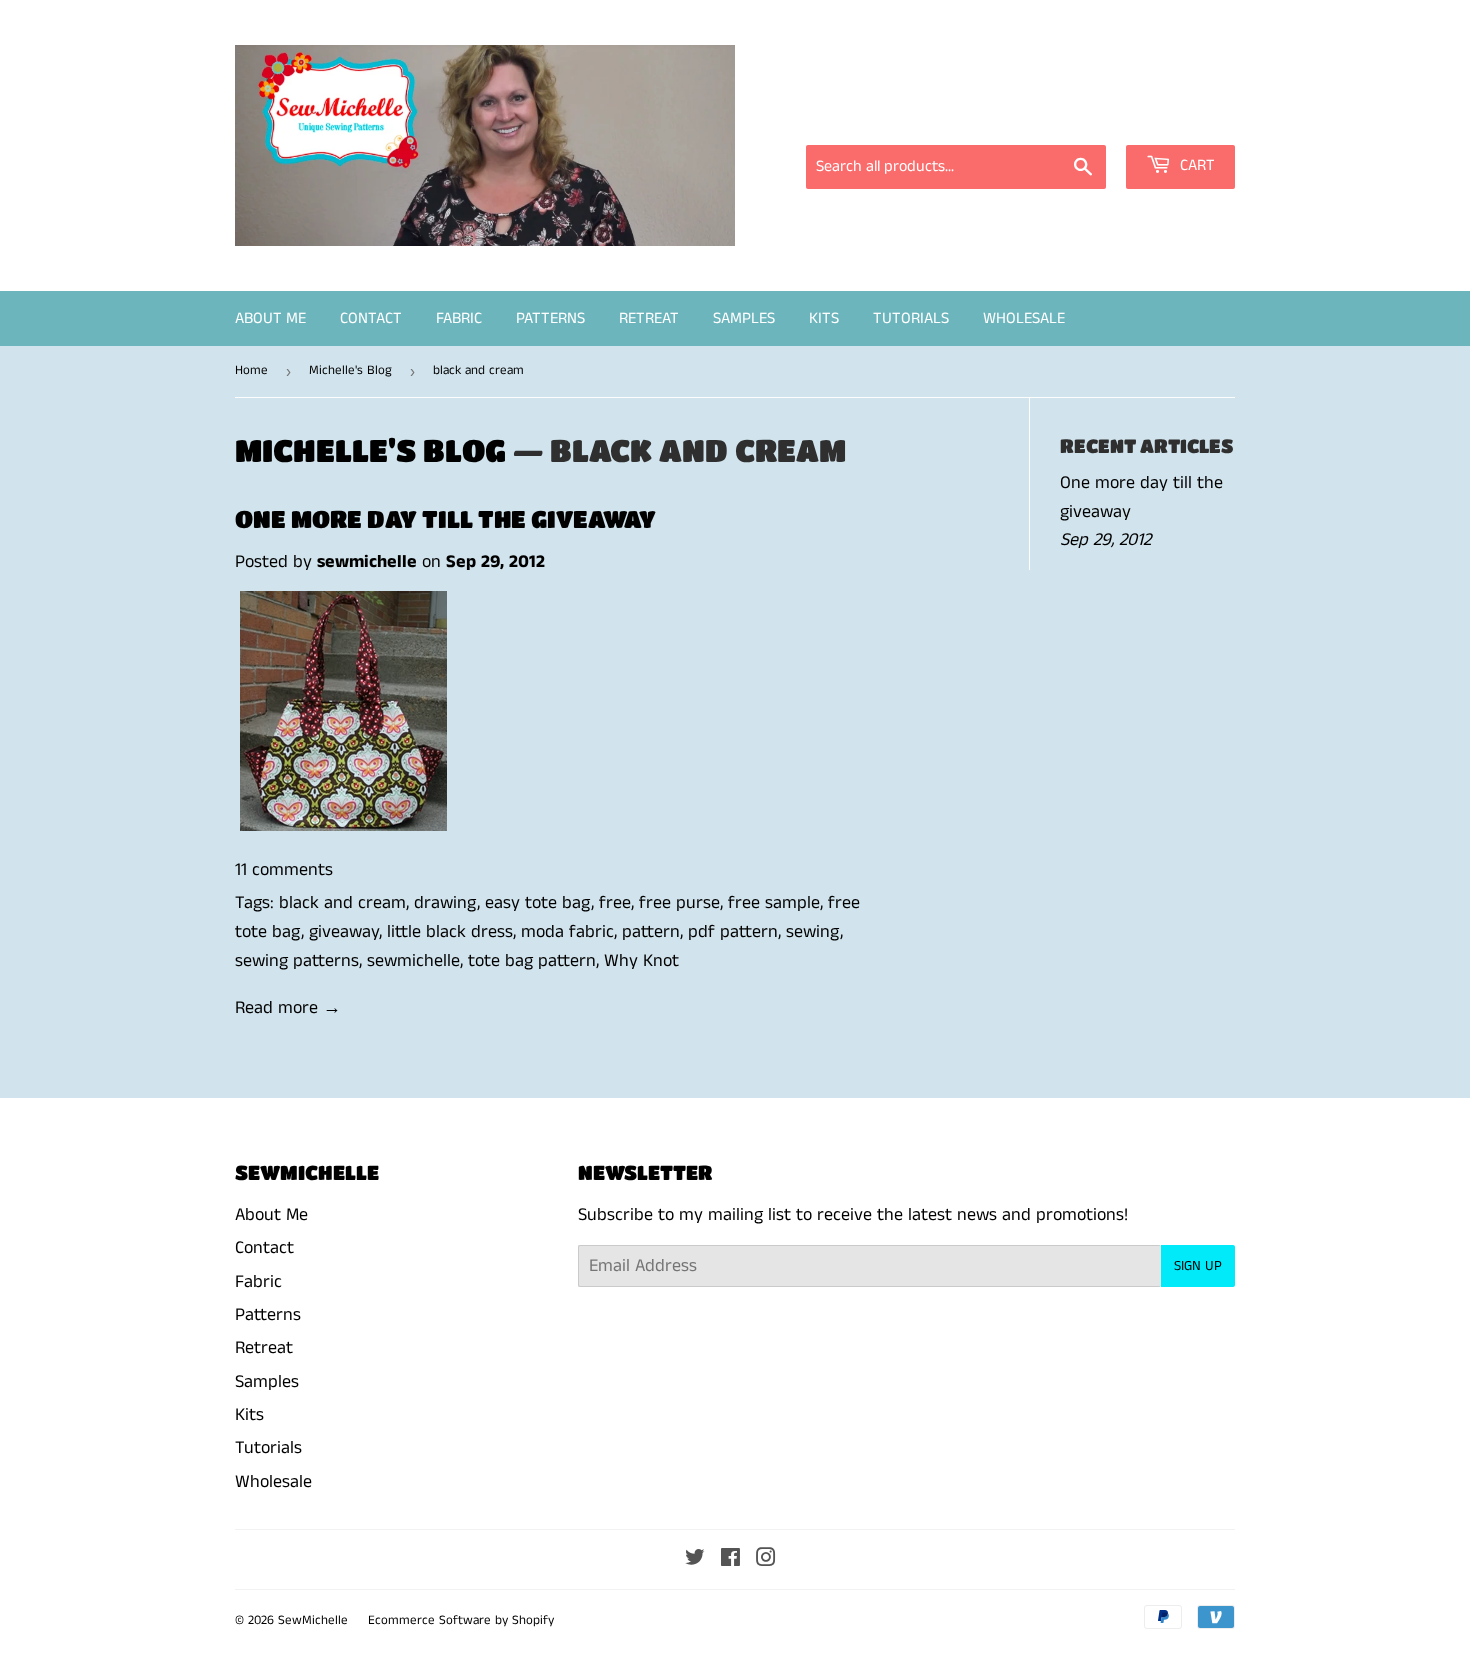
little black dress (450, 932)
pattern (651, 932)
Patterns (550, 318)
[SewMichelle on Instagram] (766, 1560)
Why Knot (641, 961)
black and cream (342, 903)
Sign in (1055, 117)
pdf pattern (733, 932)
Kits (824, 318)
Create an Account (1172, 117)
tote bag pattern (532, 961)
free (615, 903)
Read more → (288, 1008)
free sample (774, 903)
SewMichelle (313, 1620)
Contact (371, 318)
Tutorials (911, 318)
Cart (1195, 165)
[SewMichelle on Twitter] (695, 1560)
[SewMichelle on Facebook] (730, 1560)
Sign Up (1198, 1266)
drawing (445, 903)
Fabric (459, 318)
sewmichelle (413, 961)
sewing (813, 932)
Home (251, 370)
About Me (270, 318)
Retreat (649, 318)
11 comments (284, 870)
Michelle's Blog (350, 370)
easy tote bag (538, 903)
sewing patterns (297, 961)
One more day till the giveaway (445, 518)
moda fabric (567, 932)
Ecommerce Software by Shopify (461, 1620)
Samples (744, 318)
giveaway (344, 932)
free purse (679, 903)
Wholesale (1024, 318)
